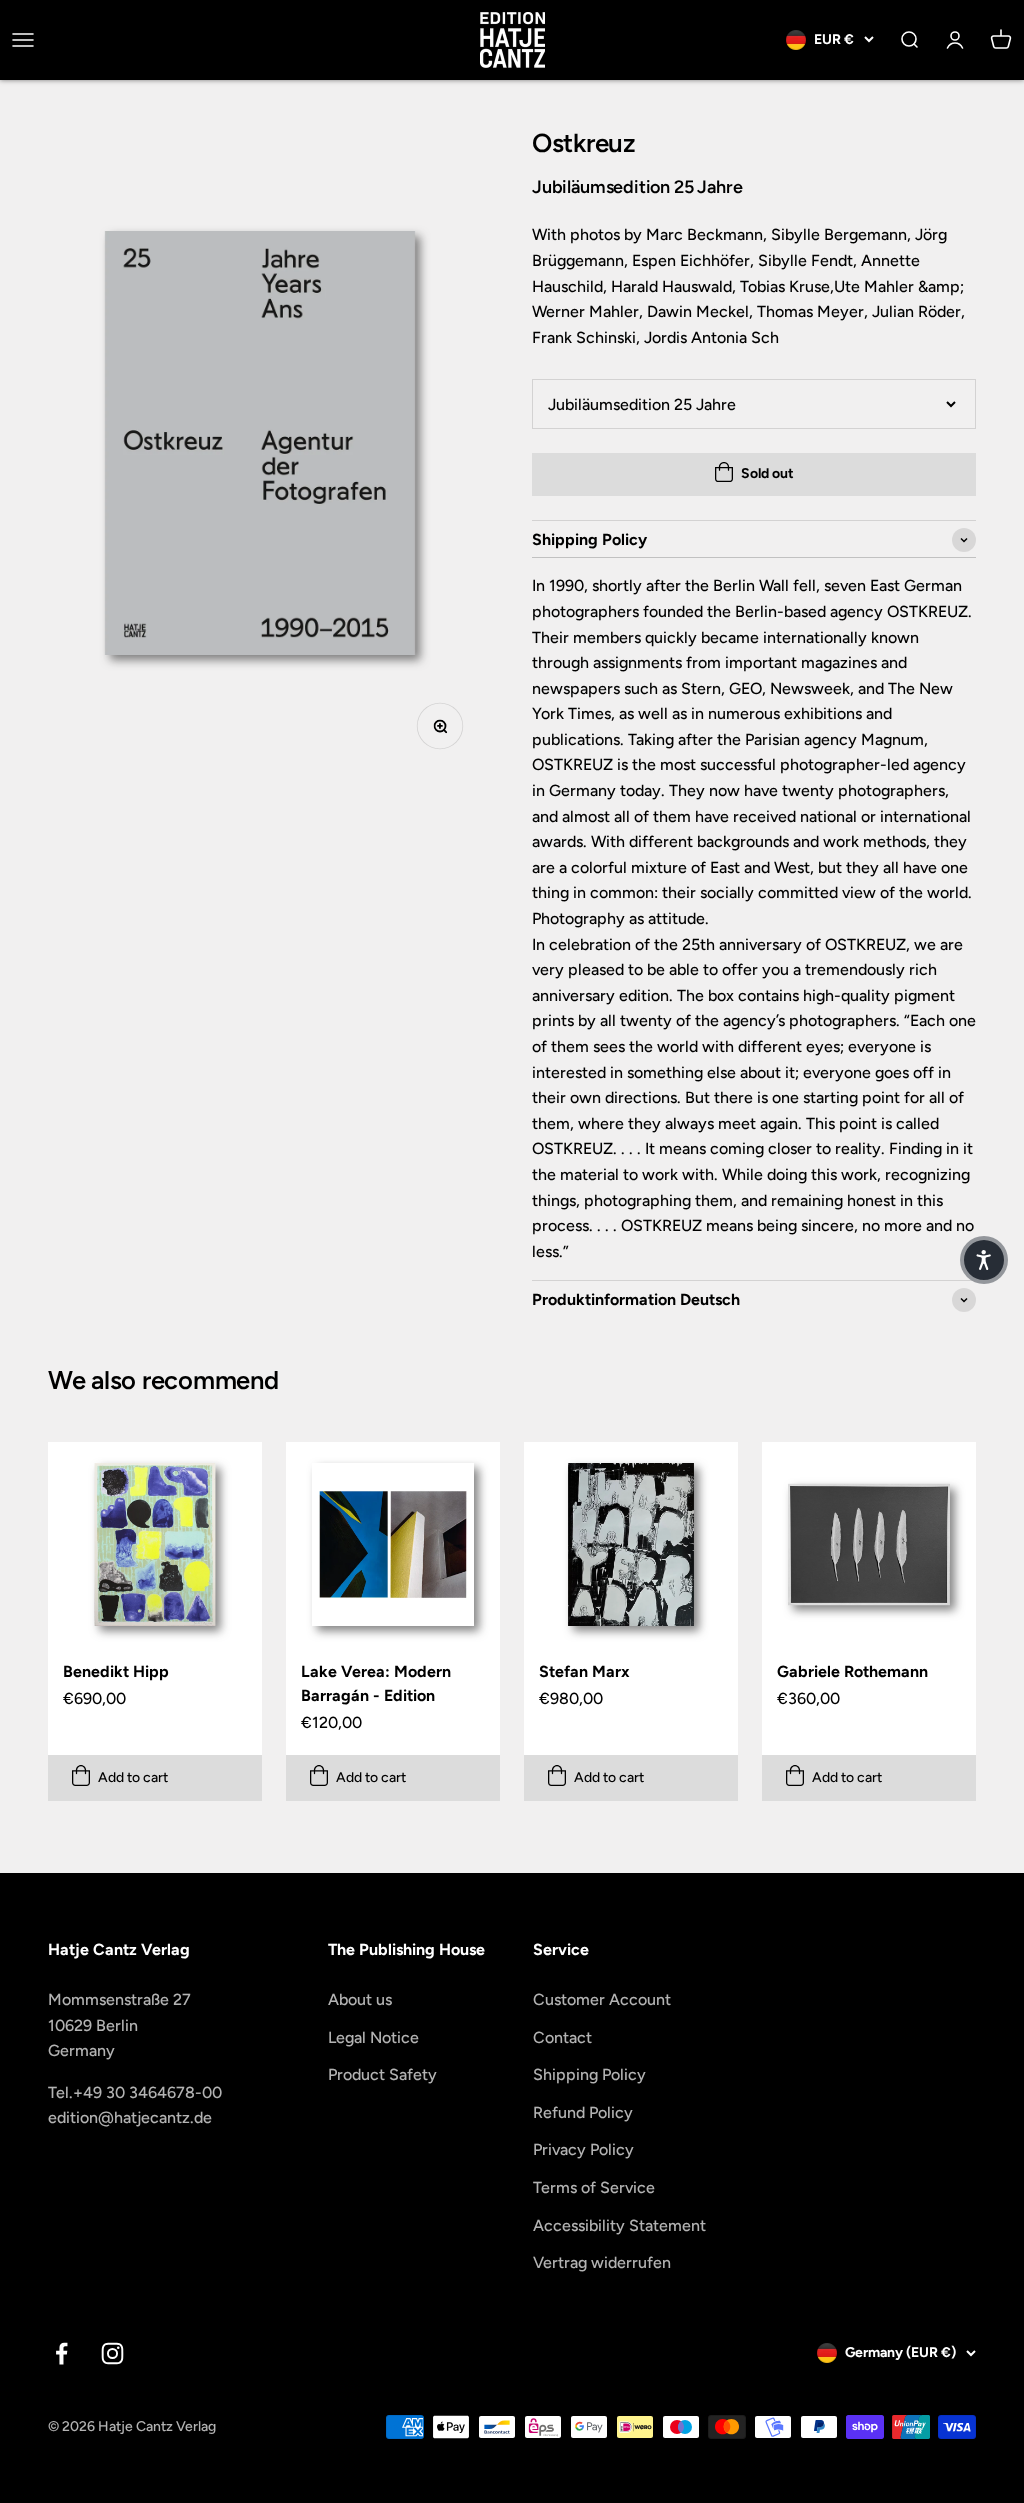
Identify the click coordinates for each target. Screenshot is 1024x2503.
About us (360, 1999)
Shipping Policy (589, 2074)
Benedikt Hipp (116, 1671)
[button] (984, 1260)
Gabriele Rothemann (852, 1671)
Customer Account (602, 1999)
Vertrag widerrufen (602, 2262)
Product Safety (382, 2074)
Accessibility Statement (619, 2225)
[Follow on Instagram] (112, 2353)
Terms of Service (594, 2187)
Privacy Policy (583, 2149)
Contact (562, 2037)
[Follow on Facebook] (61, 2353)
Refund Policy (583, 2112)
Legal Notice (373, 2037)
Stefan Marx (584, 1671)
